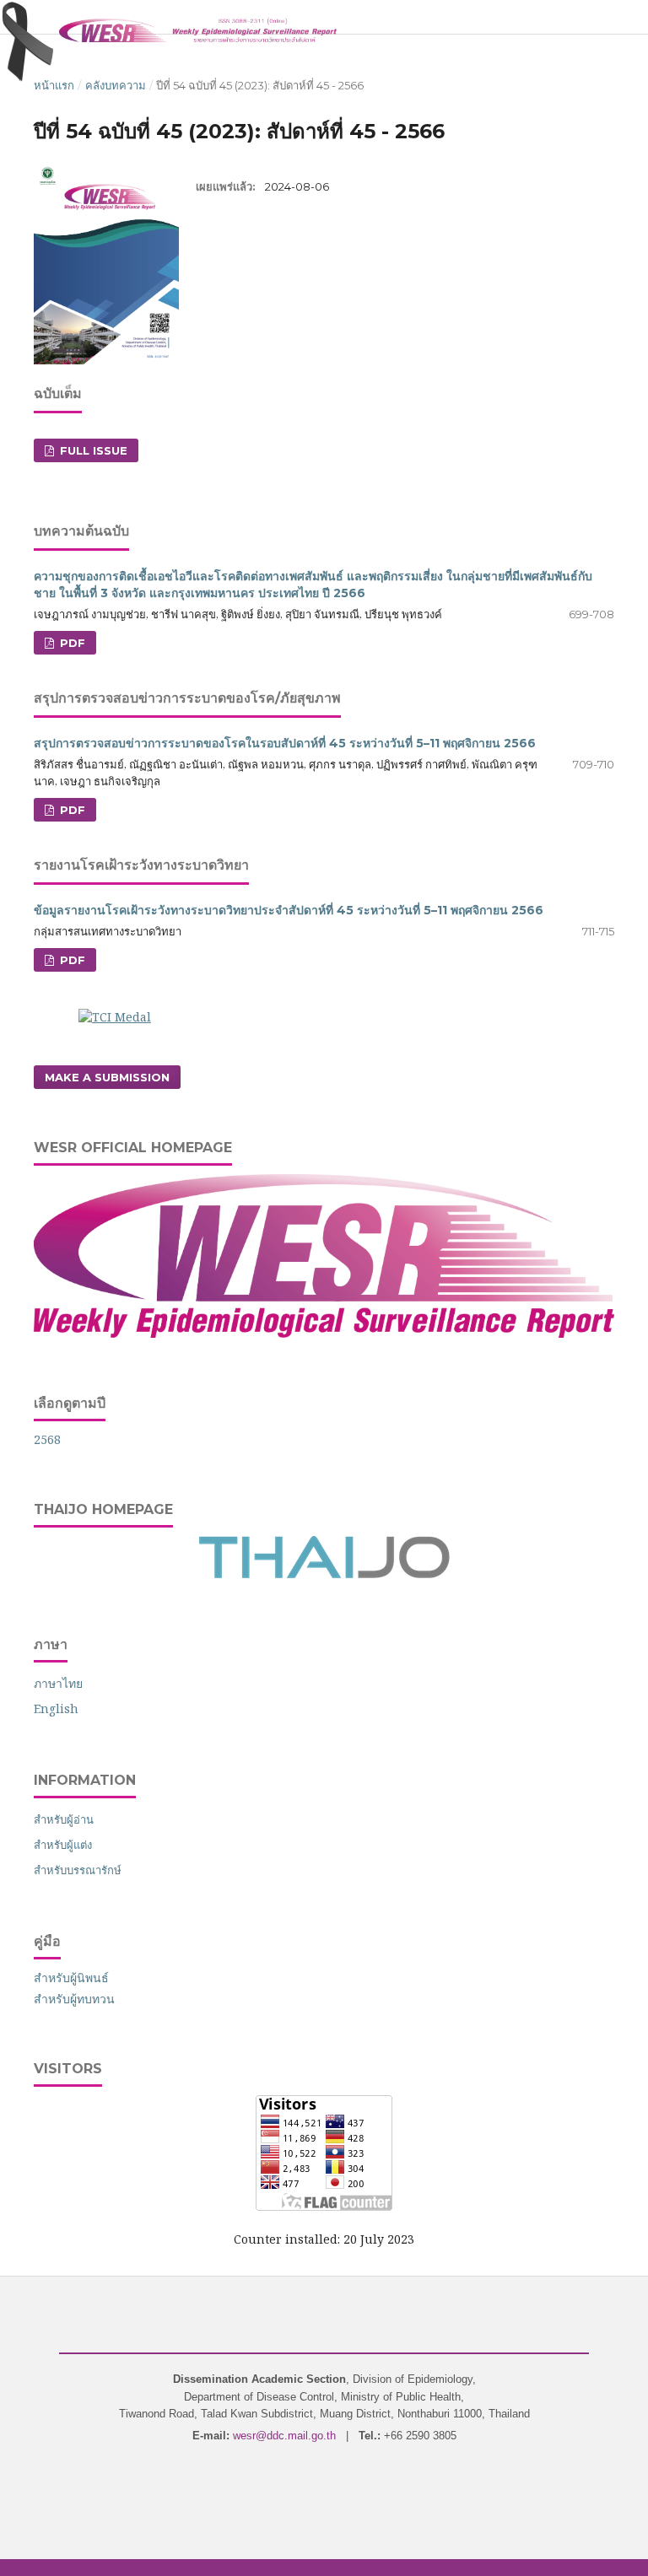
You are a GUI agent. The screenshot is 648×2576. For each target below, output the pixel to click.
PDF (71, 643)
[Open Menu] (34, 17)
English (56, 1708)
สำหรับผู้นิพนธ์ (71, 1978)
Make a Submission (107, 1077)
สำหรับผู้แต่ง (63, 1845)
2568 (47, 1439)
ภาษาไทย (58, 1683)
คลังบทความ (116, 85)
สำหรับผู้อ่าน (64, 1819)
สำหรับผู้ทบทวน (74, 1999)
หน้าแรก (54, 85)
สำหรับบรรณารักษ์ (78, 1870)
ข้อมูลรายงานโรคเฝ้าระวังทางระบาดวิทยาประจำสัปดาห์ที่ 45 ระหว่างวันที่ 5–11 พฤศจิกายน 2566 (289, 910)
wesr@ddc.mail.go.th (284, 2436)
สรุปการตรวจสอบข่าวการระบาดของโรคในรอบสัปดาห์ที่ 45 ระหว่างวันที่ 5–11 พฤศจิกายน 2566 (285, 743)
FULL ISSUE (92, 450)
